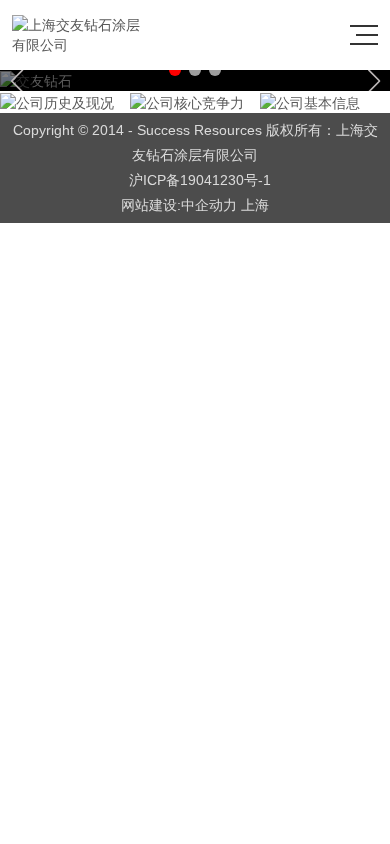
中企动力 (209, 205)
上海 (255, 205)
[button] (175, 70)
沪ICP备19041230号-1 (200, 180)
